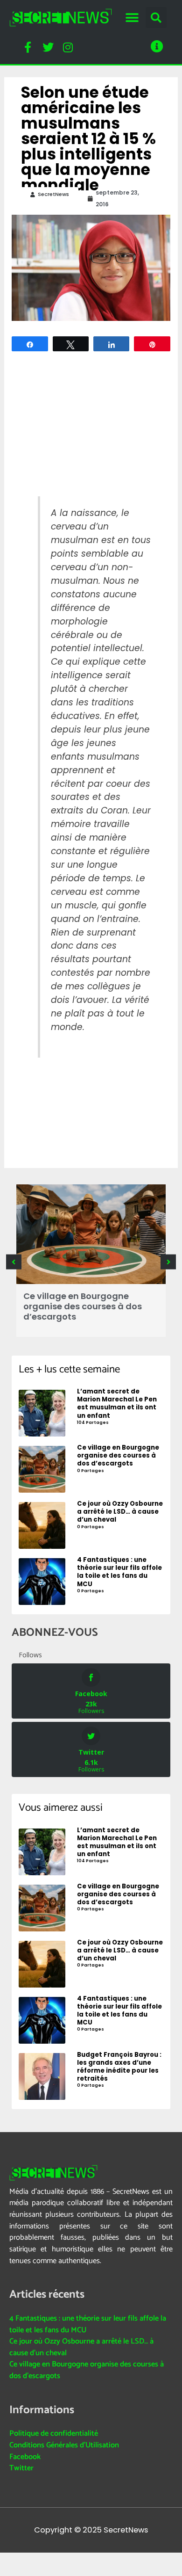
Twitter (21, 2468)
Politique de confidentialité (54, 2434)
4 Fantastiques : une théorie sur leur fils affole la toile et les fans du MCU (88, 2324)
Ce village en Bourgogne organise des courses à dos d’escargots (83, 1306)
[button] (132, 18)
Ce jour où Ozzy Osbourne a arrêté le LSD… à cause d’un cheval (81, 2347)
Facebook (25, 2457)
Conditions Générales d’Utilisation (64, 2445)
